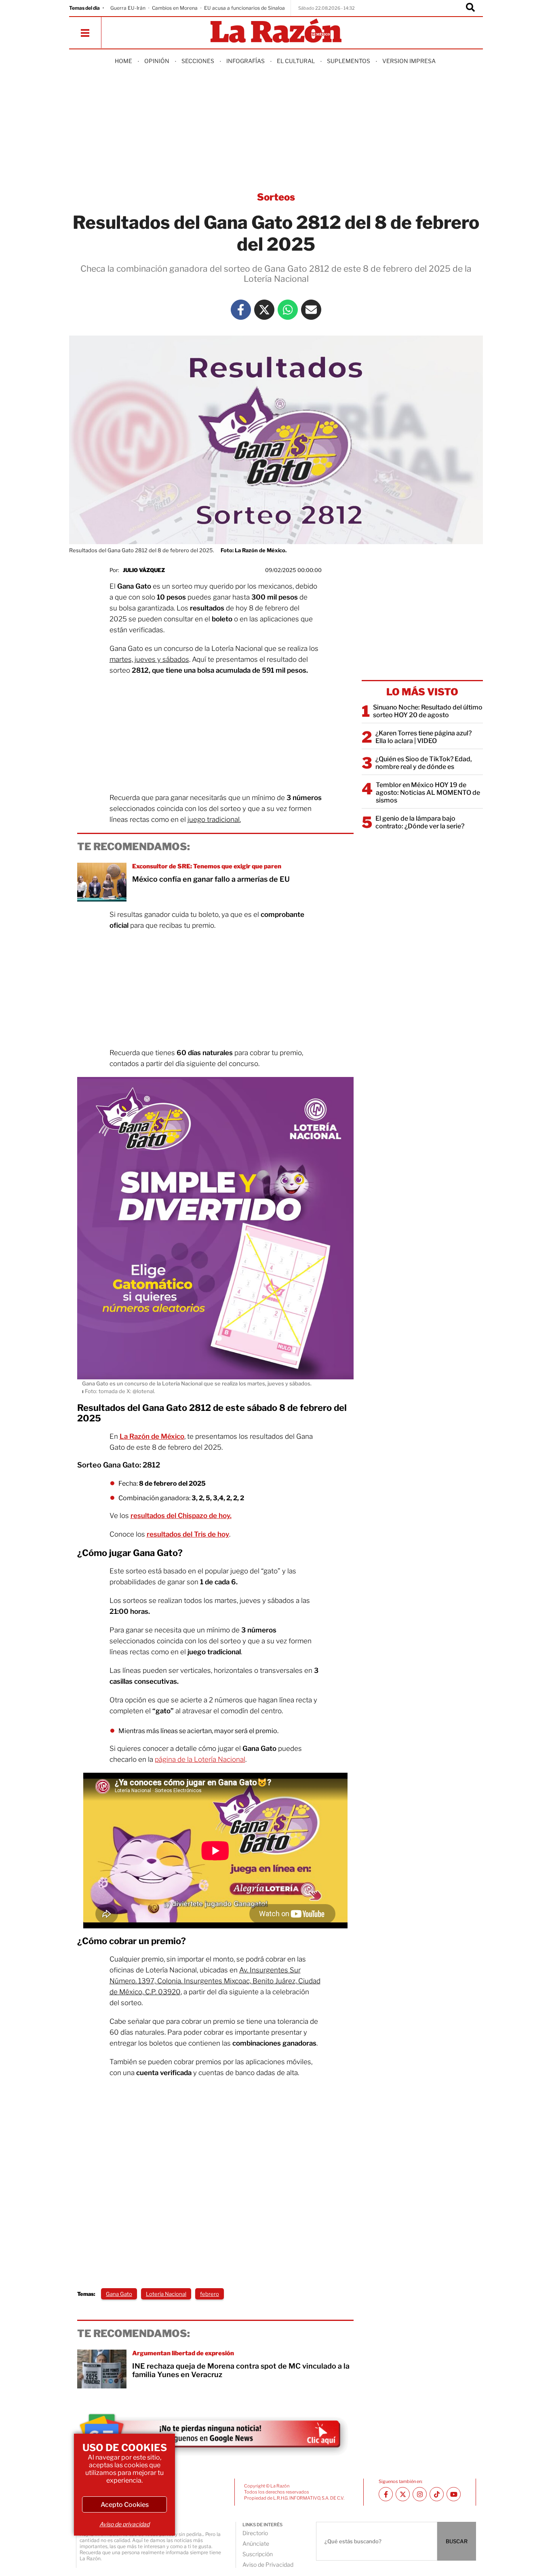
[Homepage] (276, 31)
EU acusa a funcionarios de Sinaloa (244, 8)
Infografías (245, 61)
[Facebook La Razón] (241, 310)
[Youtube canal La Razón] (454, 2494)
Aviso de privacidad (124, 2524)
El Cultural (296, 61)
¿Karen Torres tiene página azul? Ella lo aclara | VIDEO (423, 737)
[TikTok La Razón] (437, 2494)
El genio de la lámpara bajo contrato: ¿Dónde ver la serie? (420, 822)
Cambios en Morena (175, 8)
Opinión (157, 61)
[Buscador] (470, 8)
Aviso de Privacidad (268, 2564)
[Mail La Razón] (311, 310)
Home (123, 61)
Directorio (255, 2533)
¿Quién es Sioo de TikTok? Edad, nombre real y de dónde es (424, 763)
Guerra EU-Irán (128, 8)
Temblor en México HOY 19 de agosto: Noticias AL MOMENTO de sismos (428, 793)
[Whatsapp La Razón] (288, 310)
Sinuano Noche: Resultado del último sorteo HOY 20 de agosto (428, 711)
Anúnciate (256, 2543)
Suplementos (349, 61)
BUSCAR (457, 2541)
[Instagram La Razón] (420, 2494)
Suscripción (258, 2554)
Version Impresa (409, 61)
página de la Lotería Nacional (200, 1759)
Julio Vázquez (144, 570)
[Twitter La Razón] (264, 310)
